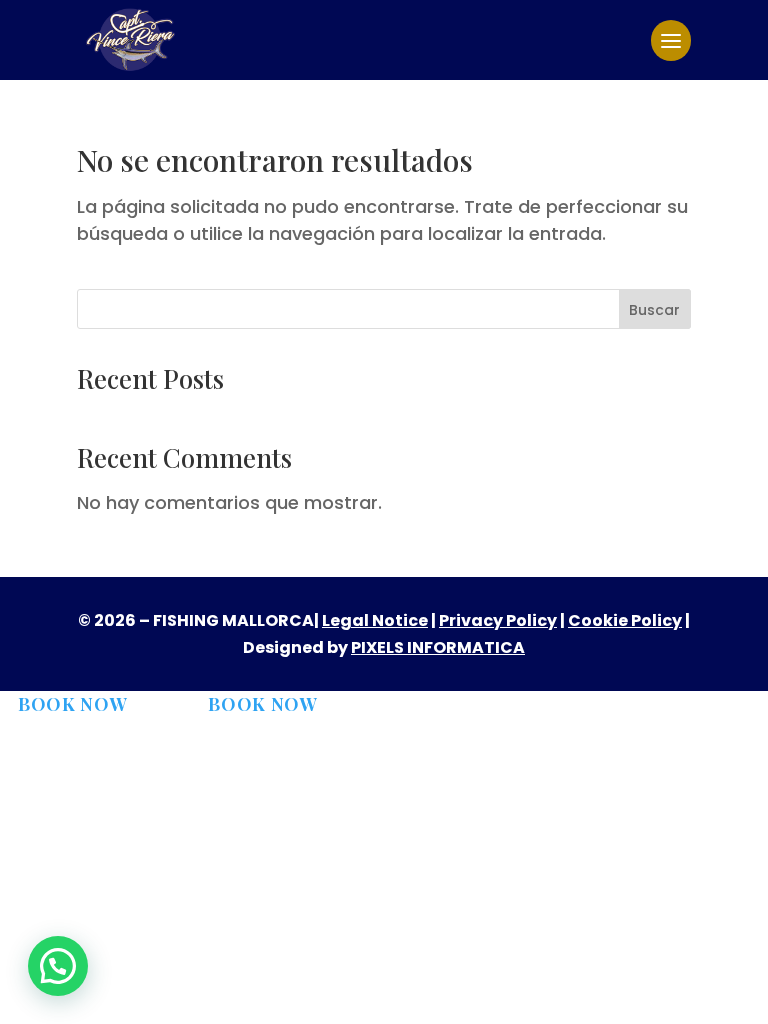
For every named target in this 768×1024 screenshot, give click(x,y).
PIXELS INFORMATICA (438, 647)
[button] (58, 966)
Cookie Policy (625, 620)
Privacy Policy (498, 620)
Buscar (654, 310)
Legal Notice (375, 620)
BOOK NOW (73, 704)
